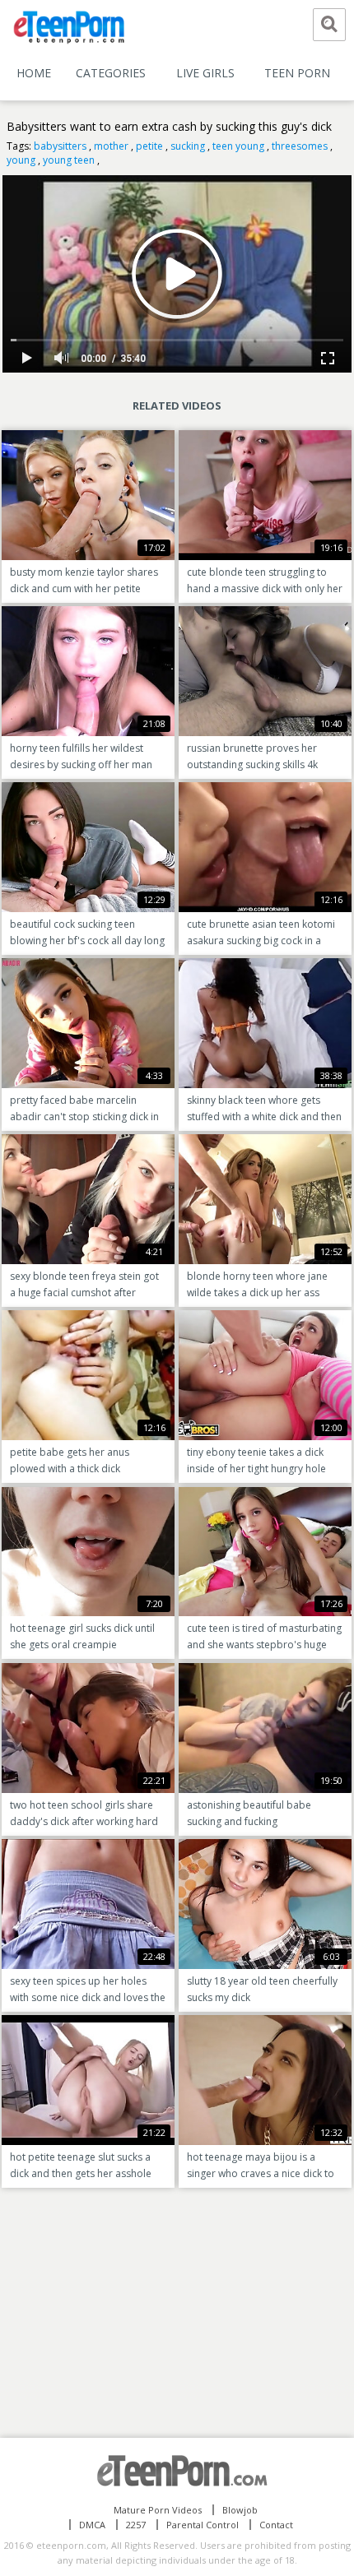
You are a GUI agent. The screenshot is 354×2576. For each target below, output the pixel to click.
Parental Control (203, 2525)
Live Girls (205, 73)
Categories (111, 73)
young (21, 160)
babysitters (60, 146)
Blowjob (240, 2510)
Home (34, 73)
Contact (276, 2525)
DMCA (92, 2525)
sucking (188, 146)
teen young (238, 146)
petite (149, 146)
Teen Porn (297, 73)
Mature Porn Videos (158, 2510)
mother (111, 146)
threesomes (300, 146)
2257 (136, 2525)
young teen (69, 160)
